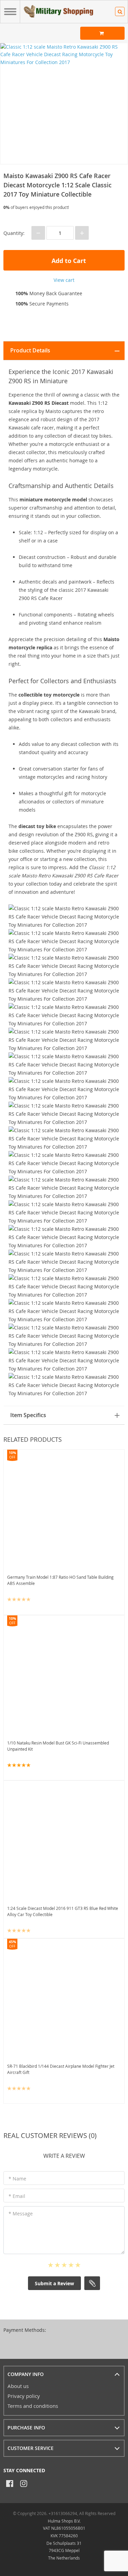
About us (18, 2386)
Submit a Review (54, 2283)
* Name (17, 2179)
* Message (21, 2214)
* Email (17, 2196)
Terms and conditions (33, 2406)
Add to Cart (68, 261)
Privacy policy (24, 2396)
